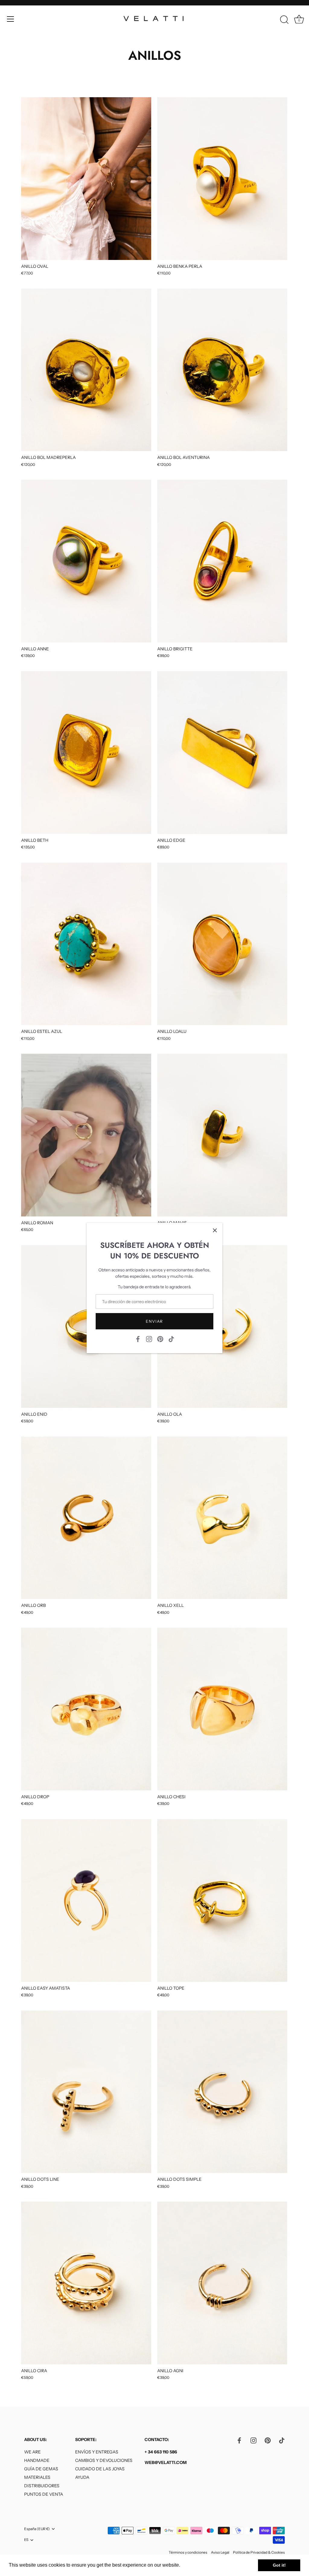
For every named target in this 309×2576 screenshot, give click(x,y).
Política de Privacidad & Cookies (259, 2552)
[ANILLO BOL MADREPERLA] (86, 370)
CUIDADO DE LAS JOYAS (100, 2469)
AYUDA (82, 2477)
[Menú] (11, 19)
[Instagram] (149, 1339)
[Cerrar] (215, 1230)
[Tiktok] (171, 1339)
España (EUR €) (37, 2529)
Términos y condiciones (188, 2552)
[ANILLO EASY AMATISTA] (86, 1900)
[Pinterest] (160, 1339)
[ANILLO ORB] (86, 1518)
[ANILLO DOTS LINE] (86, 2092)
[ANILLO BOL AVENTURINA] (222, 370)
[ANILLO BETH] (86, 753)
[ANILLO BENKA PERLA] (222, 179)
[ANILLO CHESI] (222, 1709)
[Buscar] (284, 20)
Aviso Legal (220, 2552)
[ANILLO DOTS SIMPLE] (222, 2092)
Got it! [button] (279, 2565)
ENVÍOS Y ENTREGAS (97, 2452)
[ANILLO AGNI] (222, 2283)
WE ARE (32, 2452)
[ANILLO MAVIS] (222, 1135)
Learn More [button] (194, 2565)
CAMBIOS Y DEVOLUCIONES (104, 2460)
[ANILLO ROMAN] (86, 1135)
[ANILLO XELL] (222, 1518)
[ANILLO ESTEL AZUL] (86, 944)
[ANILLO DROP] (86, 1709)
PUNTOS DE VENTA (44, 2494)
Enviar (154, 1321)
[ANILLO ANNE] (86, 561)
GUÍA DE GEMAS (41, 2469)
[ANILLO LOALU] (222, 944)
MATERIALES (37, 2477)
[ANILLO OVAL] (86, 179)
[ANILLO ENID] (86, 1326)
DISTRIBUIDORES (42, 2486)
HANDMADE (37, 2460)
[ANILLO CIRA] (86, 2283)
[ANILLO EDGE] (222, 753)
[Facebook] (138, 1339)
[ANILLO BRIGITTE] (222, 561)
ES (26, 2540)
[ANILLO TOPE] (222, 1900)
